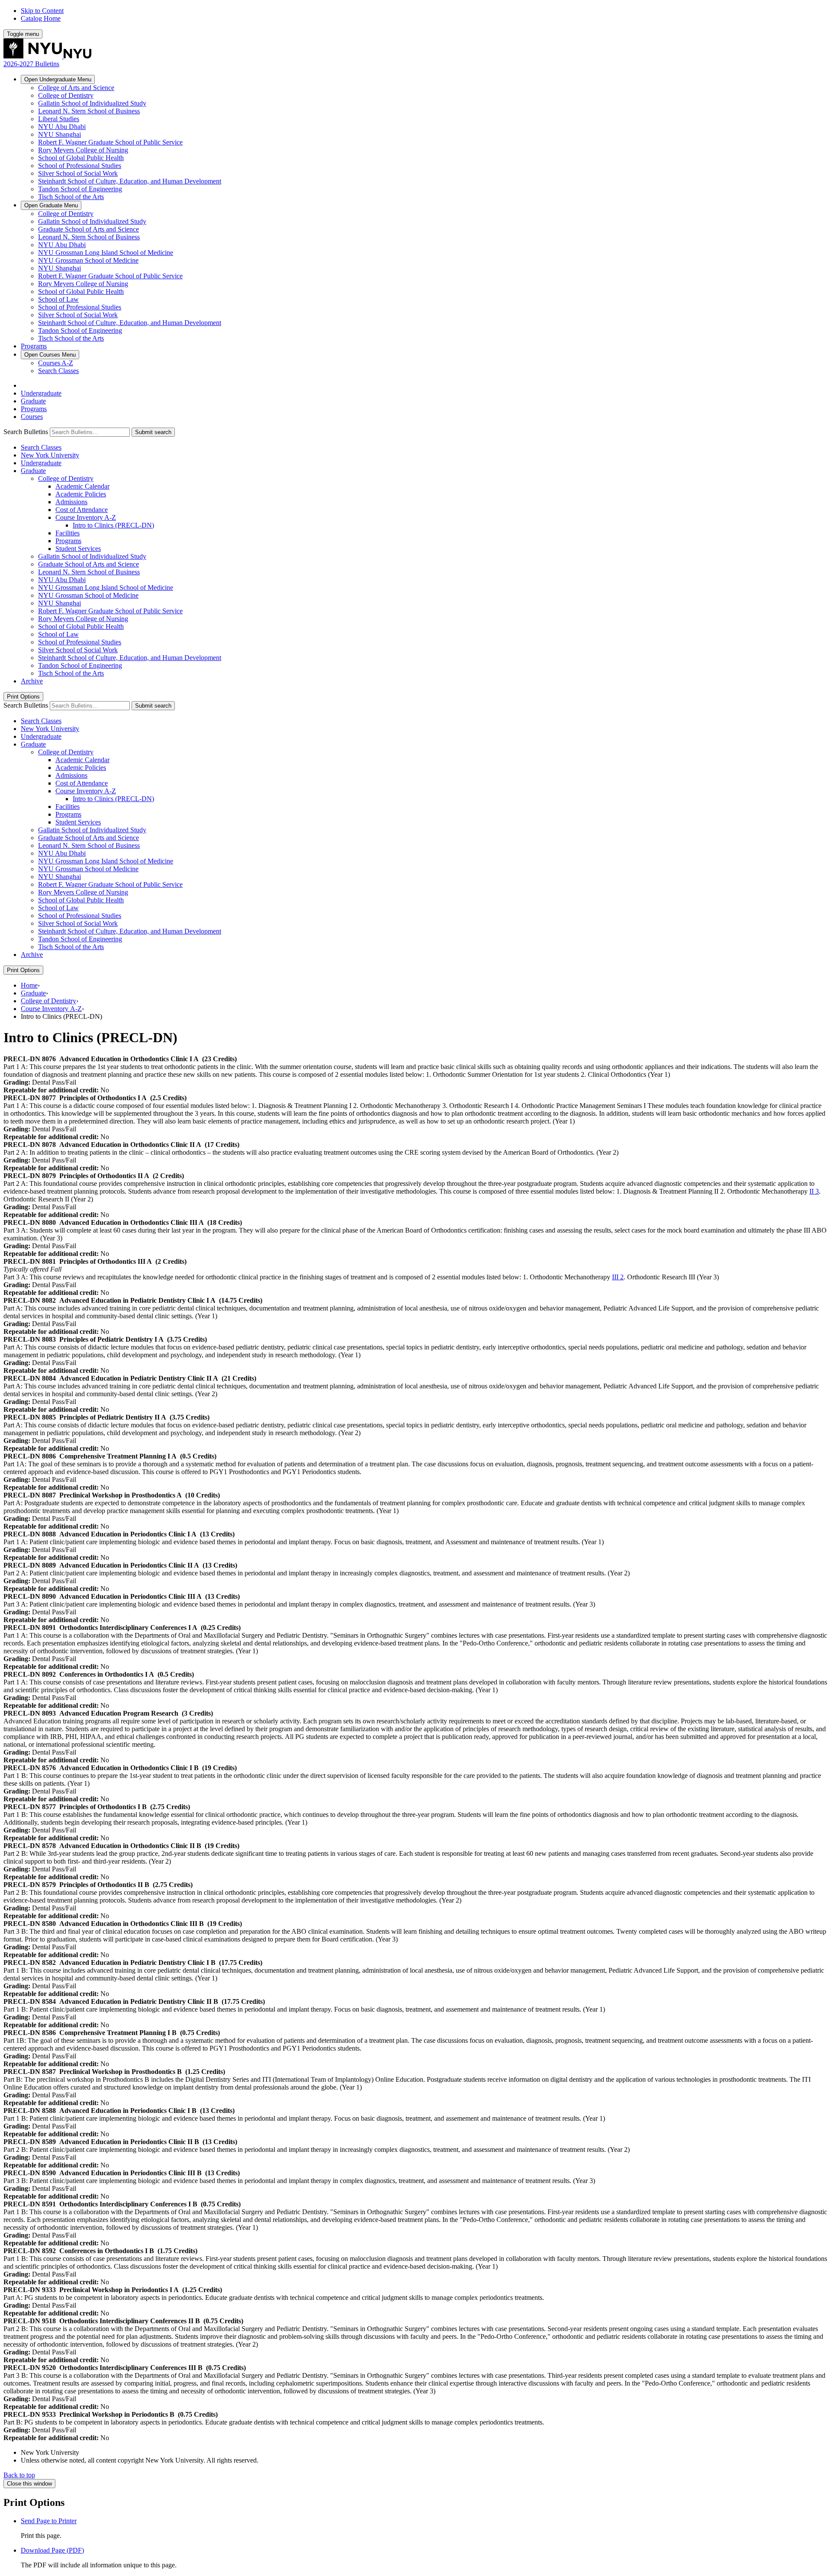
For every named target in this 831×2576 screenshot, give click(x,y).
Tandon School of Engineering (80, 189)
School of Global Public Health (81, 158)
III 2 (618, 1277)
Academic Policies (81, 494)
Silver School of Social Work (78, 173)
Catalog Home (41, 18)
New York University (50, 455)
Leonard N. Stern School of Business (89, 111)
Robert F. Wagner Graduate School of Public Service (110, 142)
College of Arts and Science (76, 88)
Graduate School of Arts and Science (89, 229)
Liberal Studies (59, 119)
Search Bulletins (26, 432)
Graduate (51, 205)
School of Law (58, 299)
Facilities (68, 533)
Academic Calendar (82, 486)
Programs (34, 346)
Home (29, 985)
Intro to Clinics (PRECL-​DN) (113, 525)
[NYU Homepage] (47, 56)
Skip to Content (42, 11)
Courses (50, 355)
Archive (32, 681)
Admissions (71, 502)
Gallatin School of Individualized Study (92, 103)
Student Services (78, 549)
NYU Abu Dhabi (62, 127)
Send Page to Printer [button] (49, 2521)
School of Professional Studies (80, 166)
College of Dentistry (66, 95)
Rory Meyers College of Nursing (83, 150)
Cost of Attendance (82, 510)
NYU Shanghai (60, 134)
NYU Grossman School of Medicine (88, 260)
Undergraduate (58, 79)
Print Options (23, 697)
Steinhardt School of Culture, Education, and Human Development (130, 181)
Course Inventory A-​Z (86, 517)
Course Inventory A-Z (51, 1009)
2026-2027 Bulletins (31, 64)
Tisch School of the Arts (71, 197)
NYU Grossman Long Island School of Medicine (106, 253)
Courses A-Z (56, 363)
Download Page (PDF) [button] (52, 2550)
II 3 (814, 1191)
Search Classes (58, 371)
